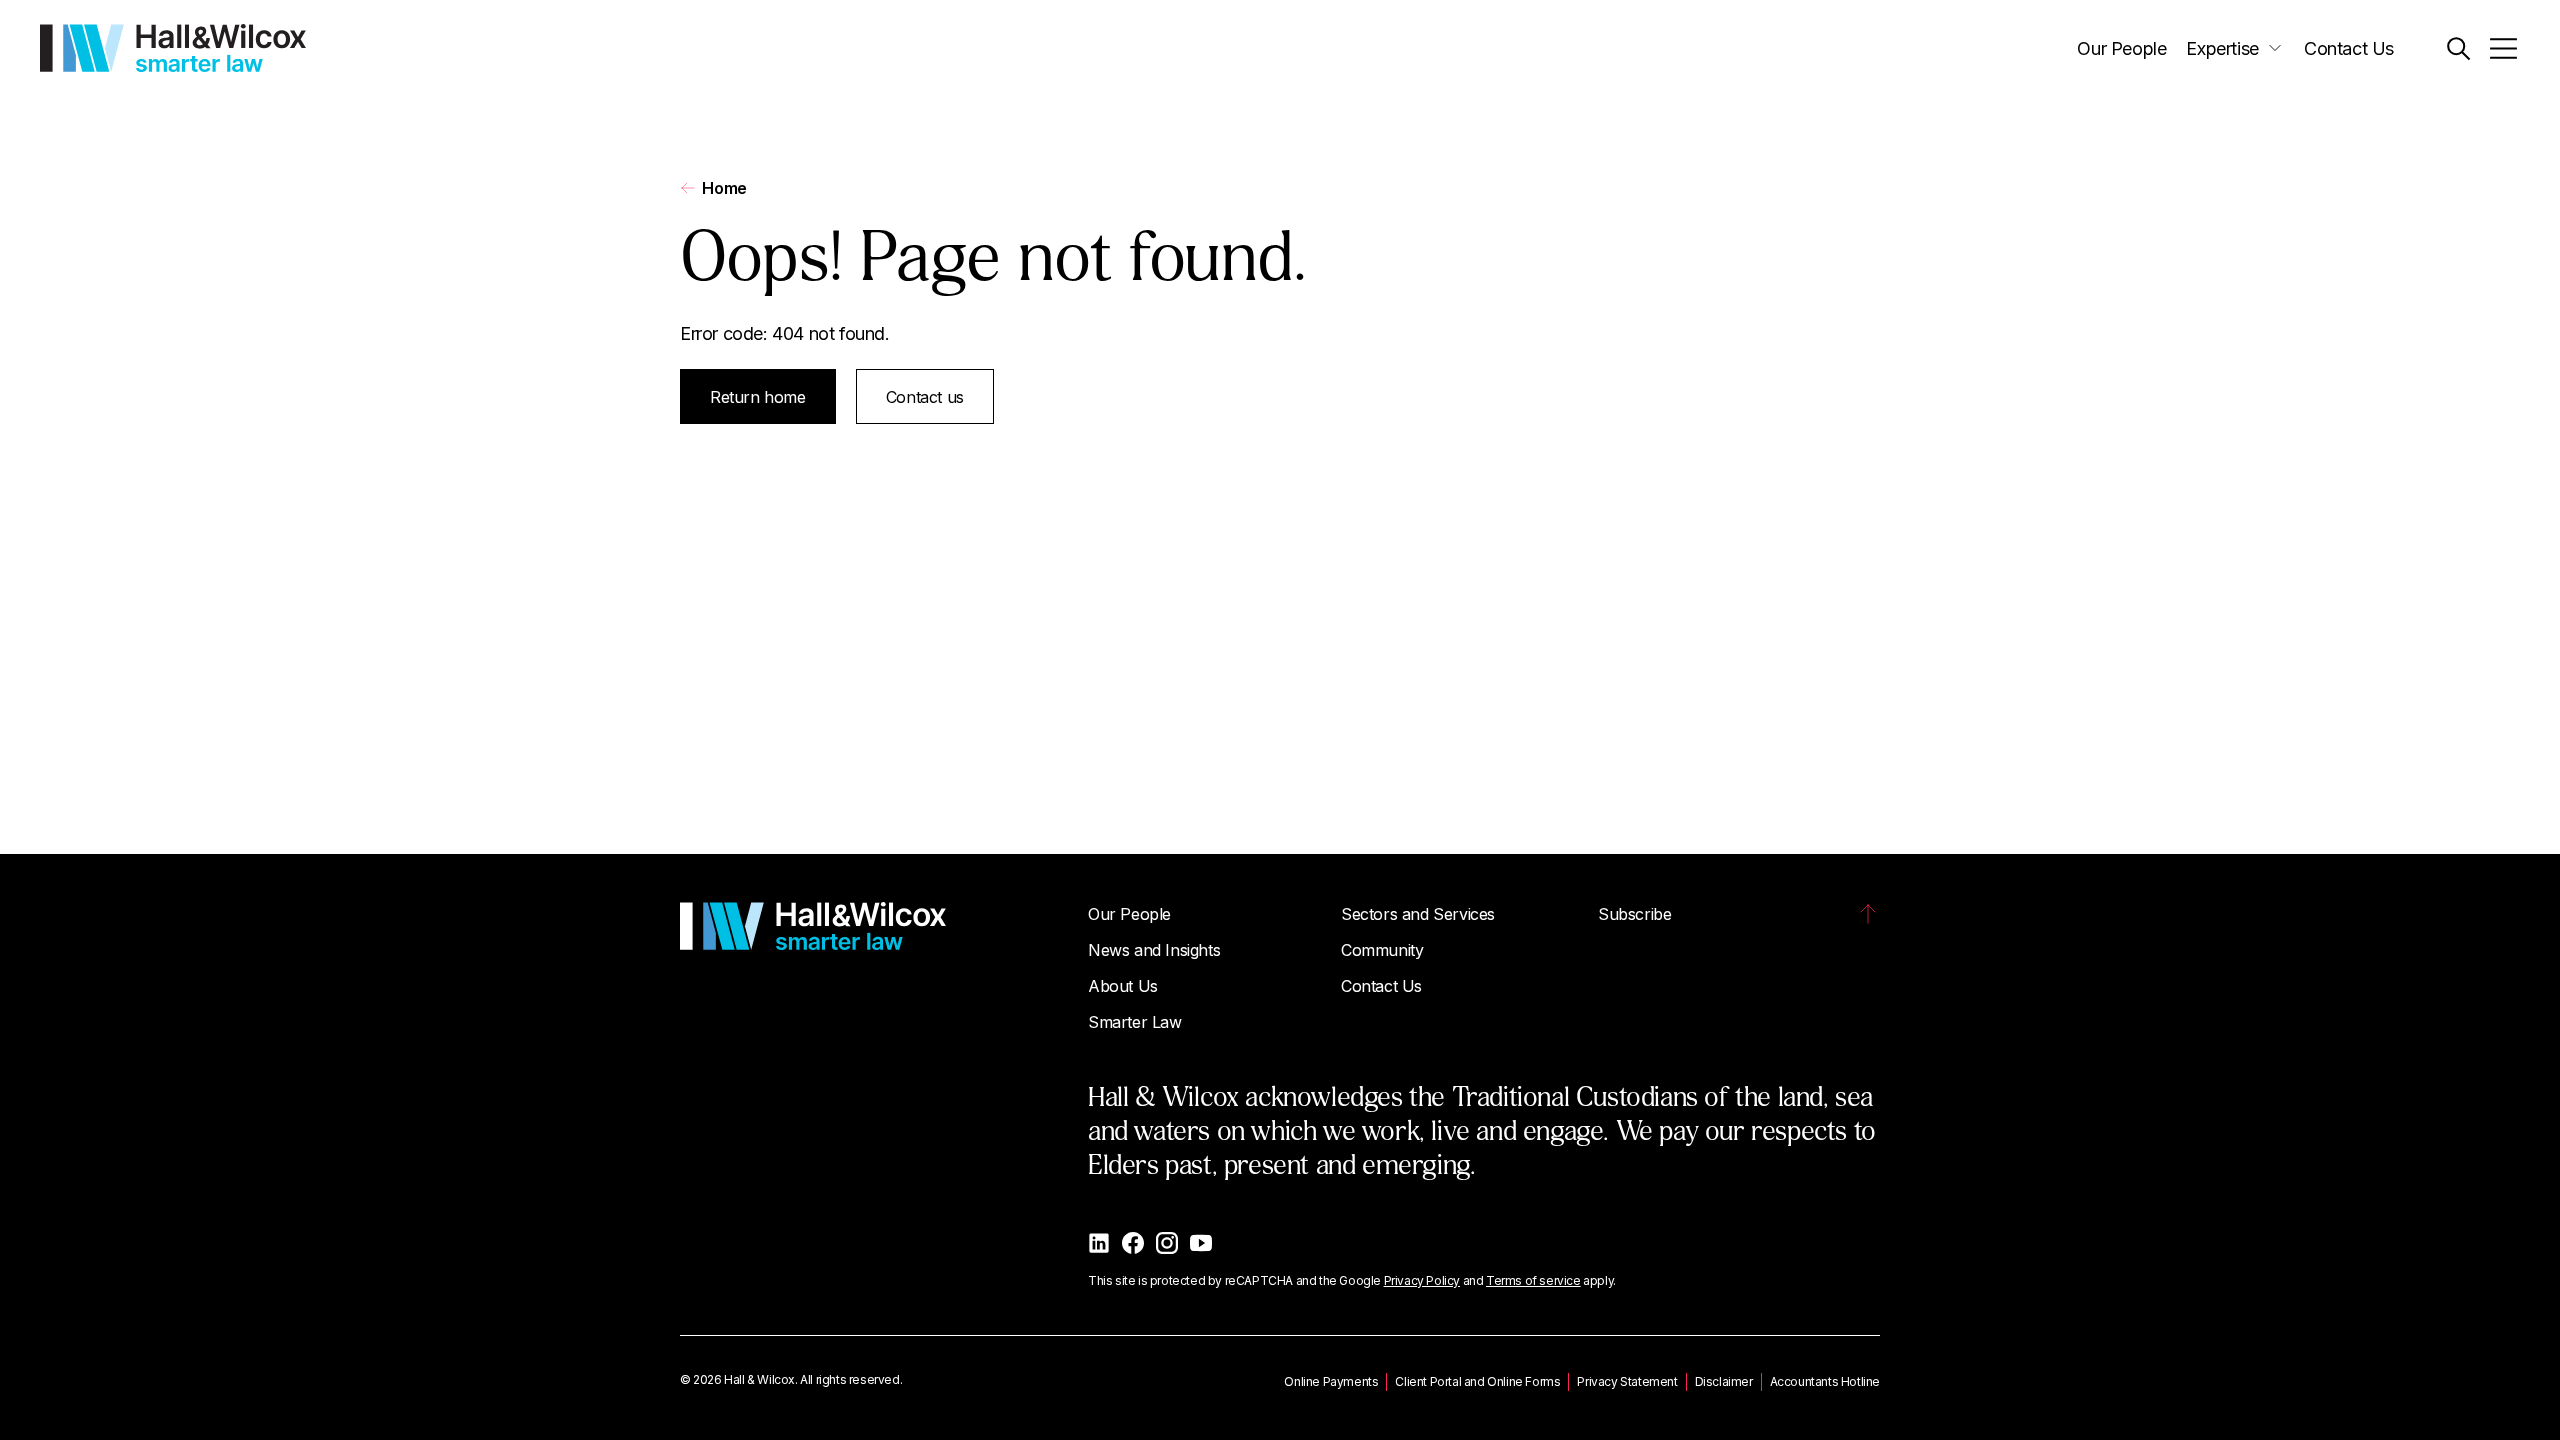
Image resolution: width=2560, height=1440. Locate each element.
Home (724, 188)
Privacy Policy (1422, 1280)
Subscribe (1634, 914)
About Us (1123, 986)
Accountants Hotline (1825, 1381)
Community (1382, 950)
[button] (2458, 48)
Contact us (925, 397)
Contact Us (2349, 48)
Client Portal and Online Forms (1477, 1381)
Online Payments (1331, 1381)
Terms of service (1533, 1280)
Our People (2121, 48)
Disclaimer (1724, 1381)
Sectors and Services (1418, 914)
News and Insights (1154, 950)
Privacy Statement (1627, 1381)
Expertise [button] (2222, 48)
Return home (758, 397)
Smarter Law (1135, 1022)
